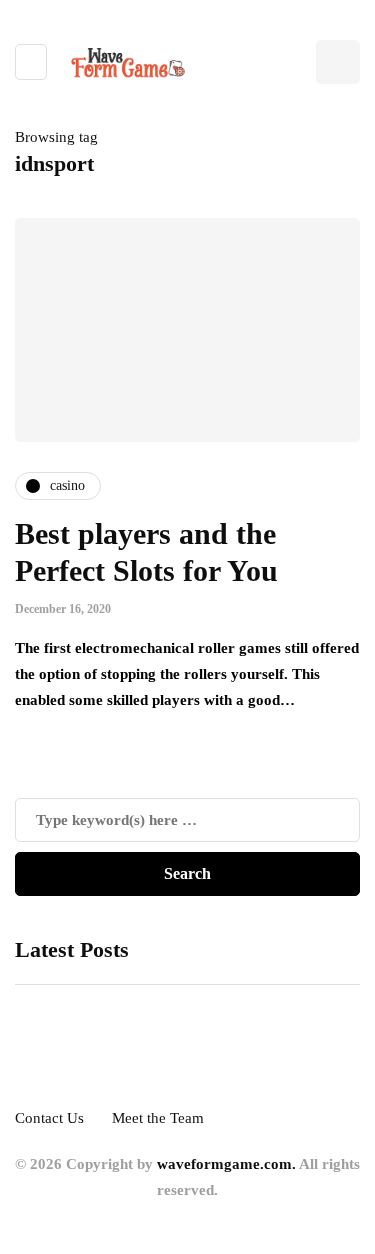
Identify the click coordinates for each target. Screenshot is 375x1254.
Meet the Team (158, 1118)
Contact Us (49, 1118)
